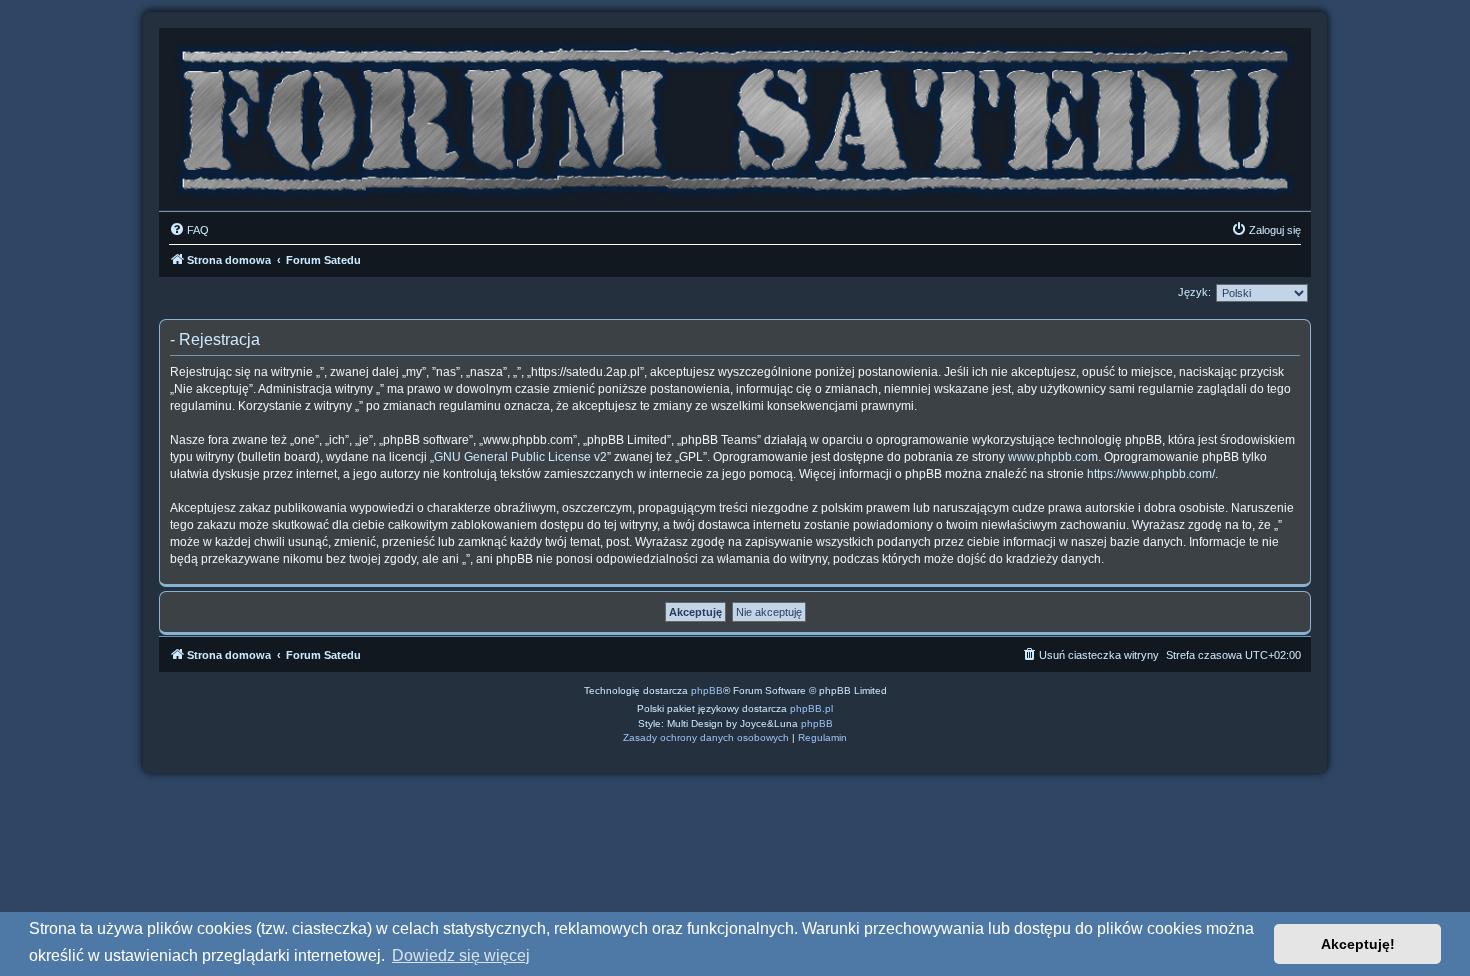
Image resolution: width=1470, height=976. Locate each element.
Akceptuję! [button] (1358, 944)
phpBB (707, 690)
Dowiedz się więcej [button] (461, 955)
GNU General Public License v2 (520, 457)
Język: (1194, 292)
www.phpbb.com (1053, 457)
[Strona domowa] (735, 114)
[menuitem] (189, 230)
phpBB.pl (811, 708)
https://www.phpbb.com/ (1151, 474)
